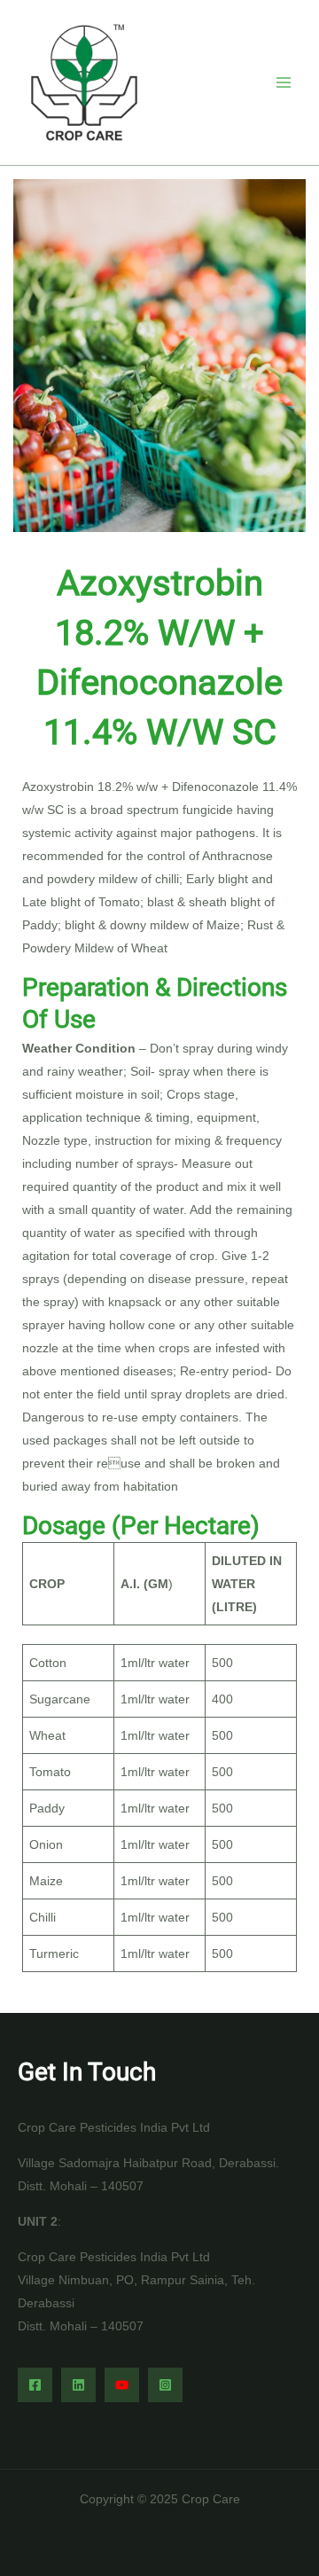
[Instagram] (165, 2385)
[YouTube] (122, 2385)
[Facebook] (35, 2385)
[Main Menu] (283, 82)
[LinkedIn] (78, 2385)
